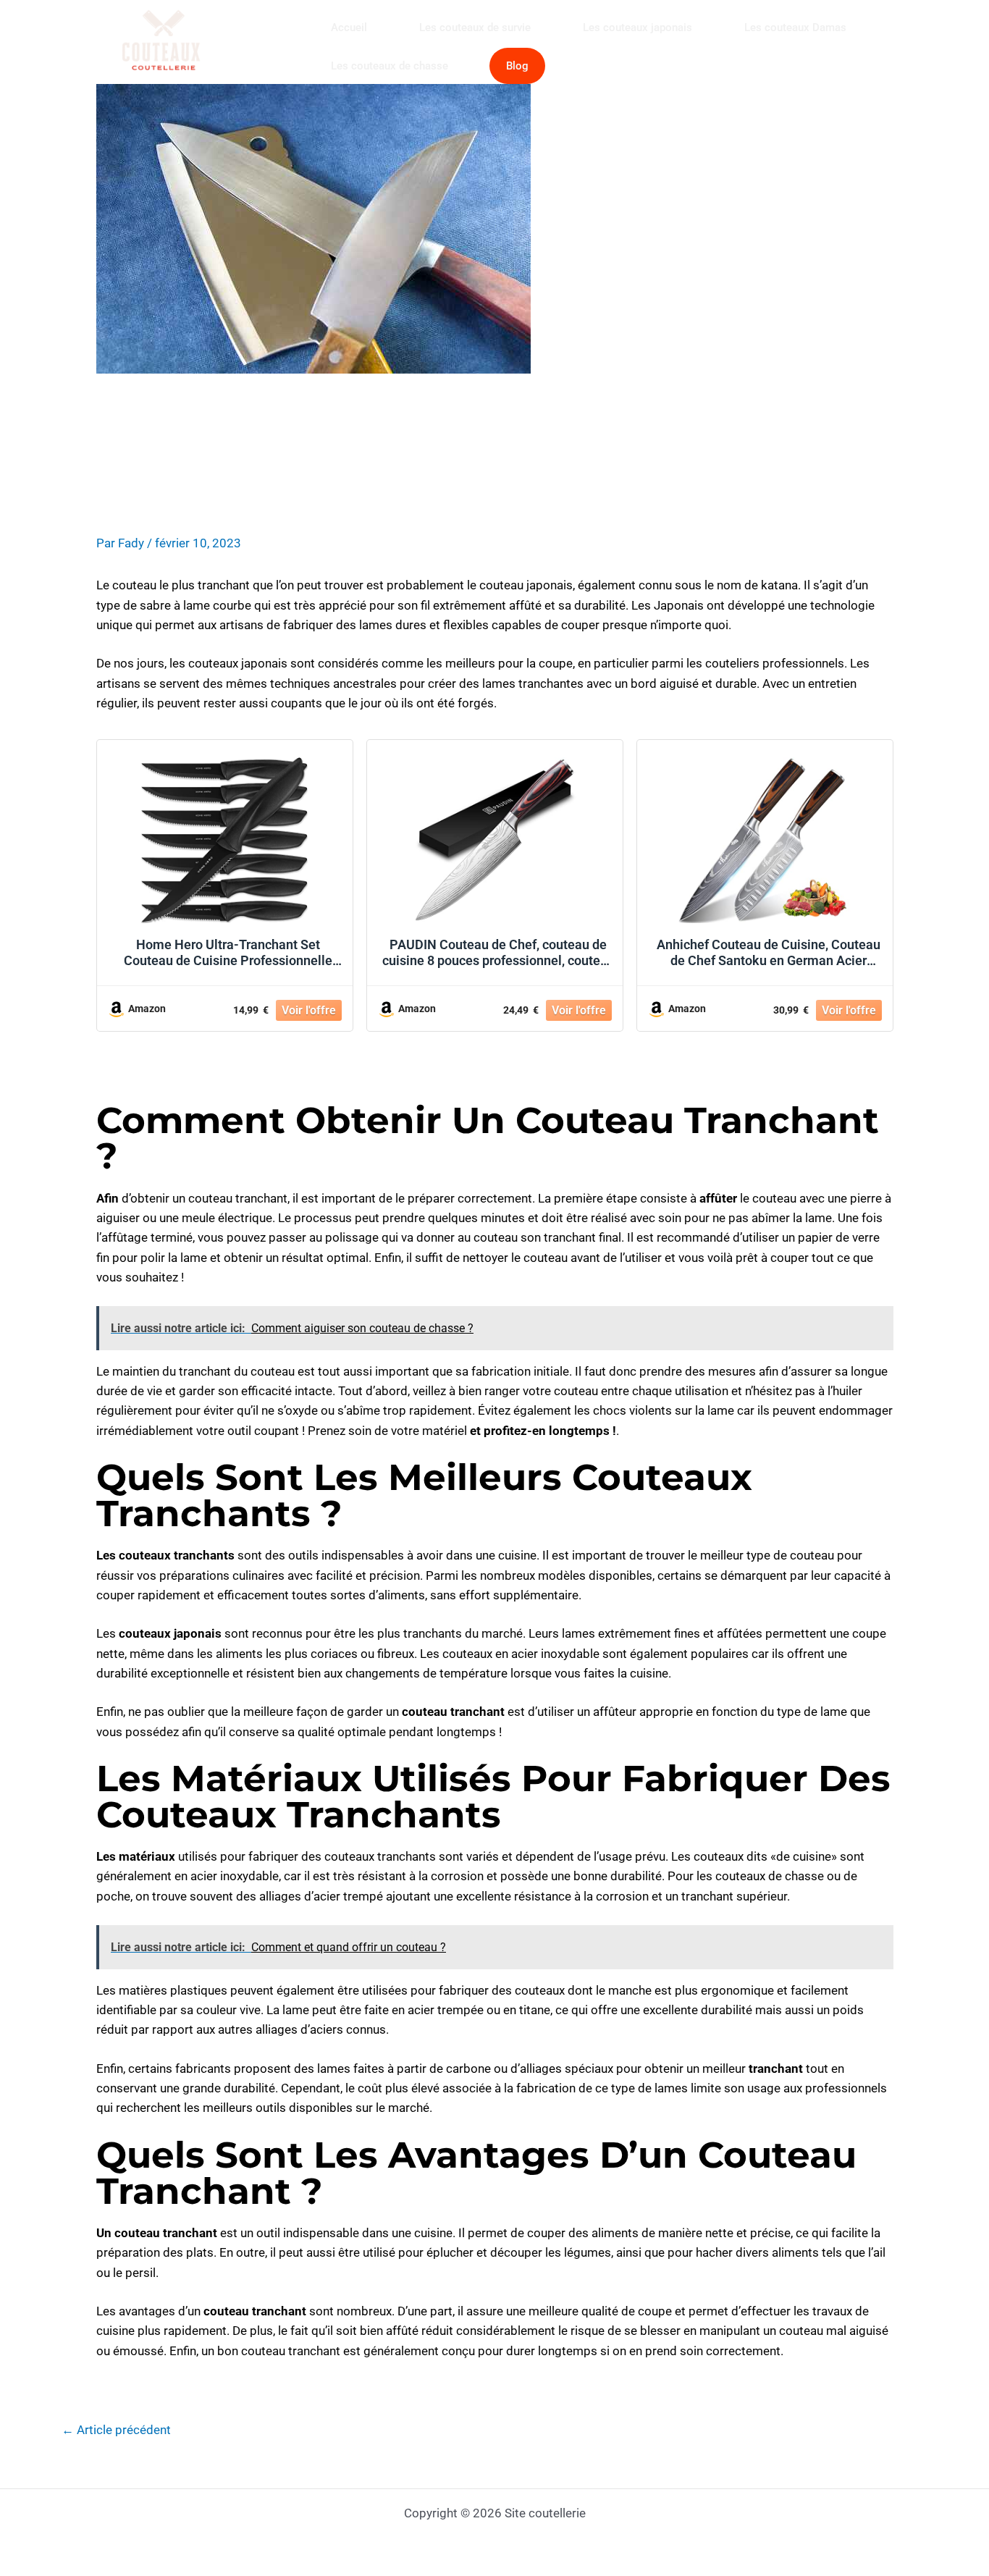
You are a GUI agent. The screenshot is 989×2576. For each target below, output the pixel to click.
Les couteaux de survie (475, 28)
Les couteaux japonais (637, 28)
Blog (517, 66)
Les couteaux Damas (795, 28)
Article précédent (116, 2431)
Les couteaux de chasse (390, 66)
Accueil (349, 28)
